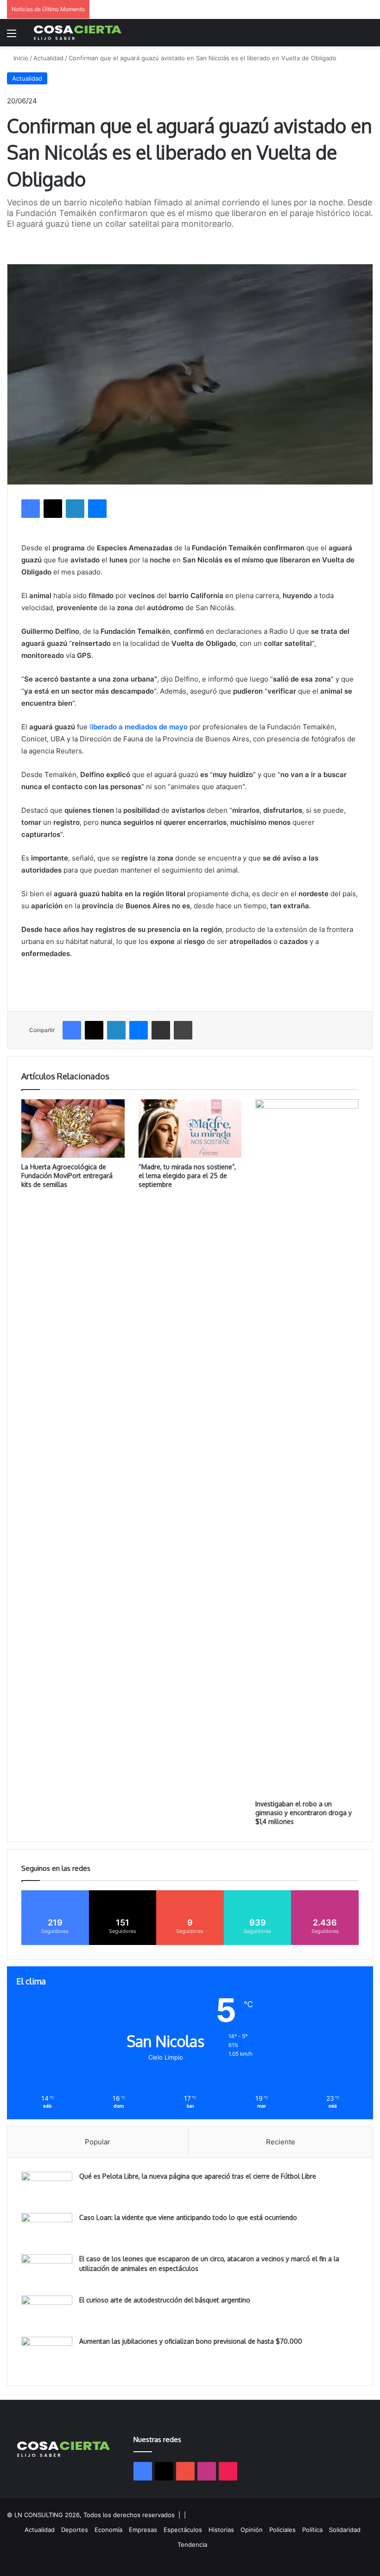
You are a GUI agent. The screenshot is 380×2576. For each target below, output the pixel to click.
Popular (98, 2142)
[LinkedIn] (75, 509)
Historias (221, 2530)
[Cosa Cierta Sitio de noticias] (78, 33)
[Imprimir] (183, 1030)
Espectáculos (183, 2530)
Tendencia (192, 2544)
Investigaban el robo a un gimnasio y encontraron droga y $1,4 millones (304, 1813)
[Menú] (12, 36)
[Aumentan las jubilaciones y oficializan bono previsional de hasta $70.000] (47, 2354)
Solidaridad (345, 2530)
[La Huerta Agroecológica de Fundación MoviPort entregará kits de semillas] (73, 1129)
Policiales (282, 2530)
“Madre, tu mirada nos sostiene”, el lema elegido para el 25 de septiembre (187, 1176)
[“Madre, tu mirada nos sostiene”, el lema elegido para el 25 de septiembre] (190, 1128)
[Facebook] (31, 509)
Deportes (75, 2530)
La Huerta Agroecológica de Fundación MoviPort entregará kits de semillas (67, 1176)
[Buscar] (368, 36)
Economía (108, 2530)
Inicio (20, 58)
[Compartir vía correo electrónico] (161, 1030)
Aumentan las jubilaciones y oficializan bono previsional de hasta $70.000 (191, 2341)
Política (312, 2530)
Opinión (252, 2530)
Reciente (281, 2142)
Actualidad (48, 58)
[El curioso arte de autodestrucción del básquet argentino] (47, 2313)
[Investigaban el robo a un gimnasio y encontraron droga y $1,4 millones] (307, 1447)
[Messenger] (97, 509)
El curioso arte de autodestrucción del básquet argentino (165, 2300)
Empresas (143, 2530)
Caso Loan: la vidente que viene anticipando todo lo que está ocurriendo (188, 2217)
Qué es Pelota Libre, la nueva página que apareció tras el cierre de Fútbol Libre (198, 2176)
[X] (53, 509)
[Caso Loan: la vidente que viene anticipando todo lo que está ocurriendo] (47, 2230)
